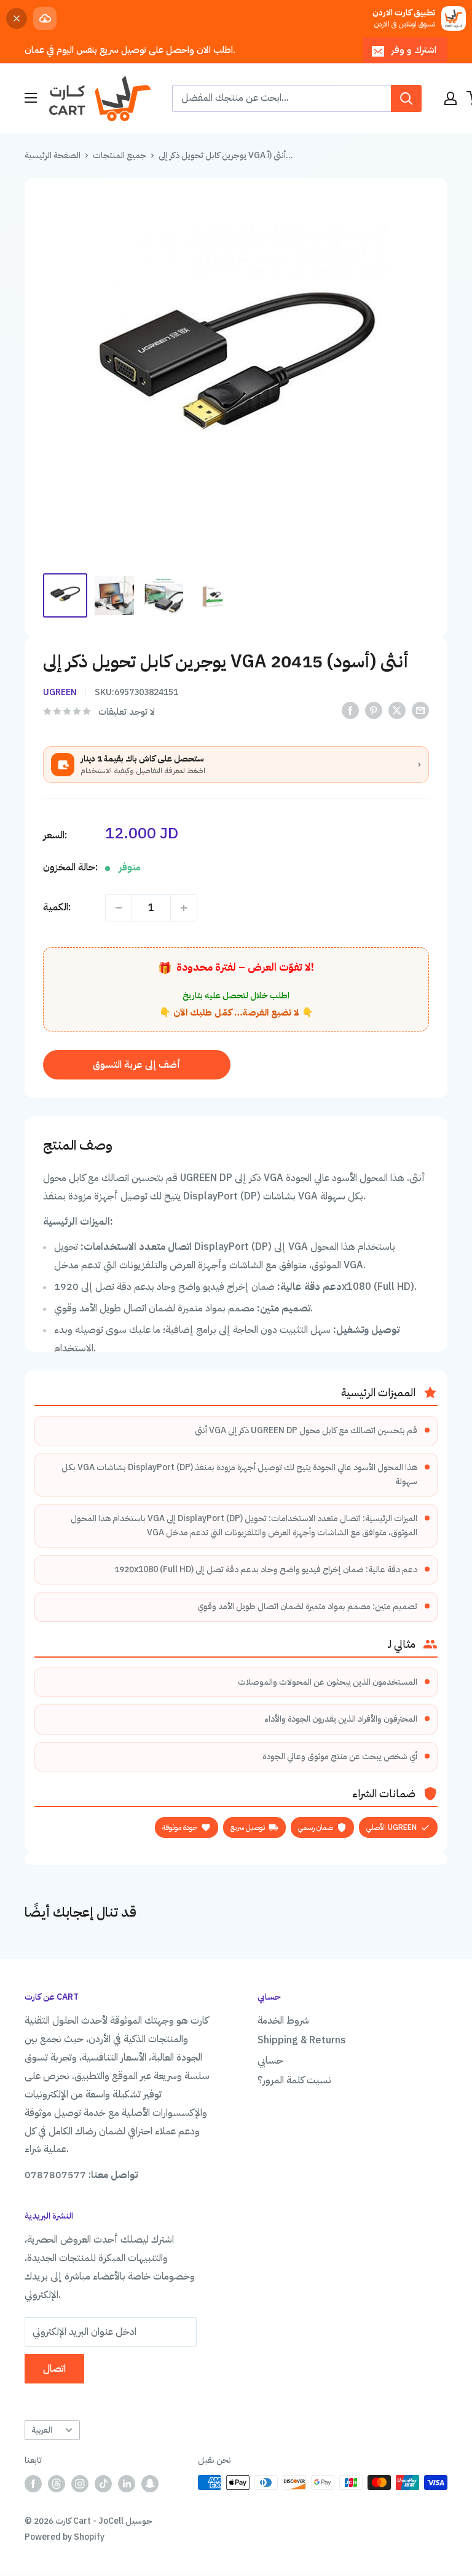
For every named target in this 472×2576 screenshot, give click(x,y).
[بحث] (406, 98)
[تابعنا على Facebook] (33, 2484)
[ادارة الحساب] (450, 98)
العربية (42, 2430)
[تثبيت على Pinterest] (374, 711)
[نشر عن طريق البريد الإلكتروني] (420, 711)
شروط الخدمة (283, 2021)
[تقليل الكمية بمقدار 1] (119, 908)
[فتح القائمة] (31, 98)
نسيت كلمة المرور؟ (294, 2080)
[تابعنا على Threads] (57, 2484)
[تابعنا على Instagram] (80, 2484)
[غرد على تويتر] (397, 711)
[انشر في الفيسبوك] (350, 711)
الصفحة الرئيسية (53, 155)
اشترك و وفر (414, 50)
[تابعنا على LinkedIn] (127, 2484)
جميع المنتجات (120, 155)
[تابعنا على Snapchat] (150, 2484)
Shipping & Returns (302, 2040)
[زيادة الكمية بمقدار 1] (184, 908)
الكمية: (57, 907)
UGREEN (60, 692)
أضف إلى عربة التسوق (137, 1065)
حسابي (270, 2061)
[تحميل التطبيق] (45, 18)
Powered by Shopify (65, 2537)
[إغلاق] (17, 18)
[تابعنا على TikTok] (103, 2484)
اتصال (54, 2369)
